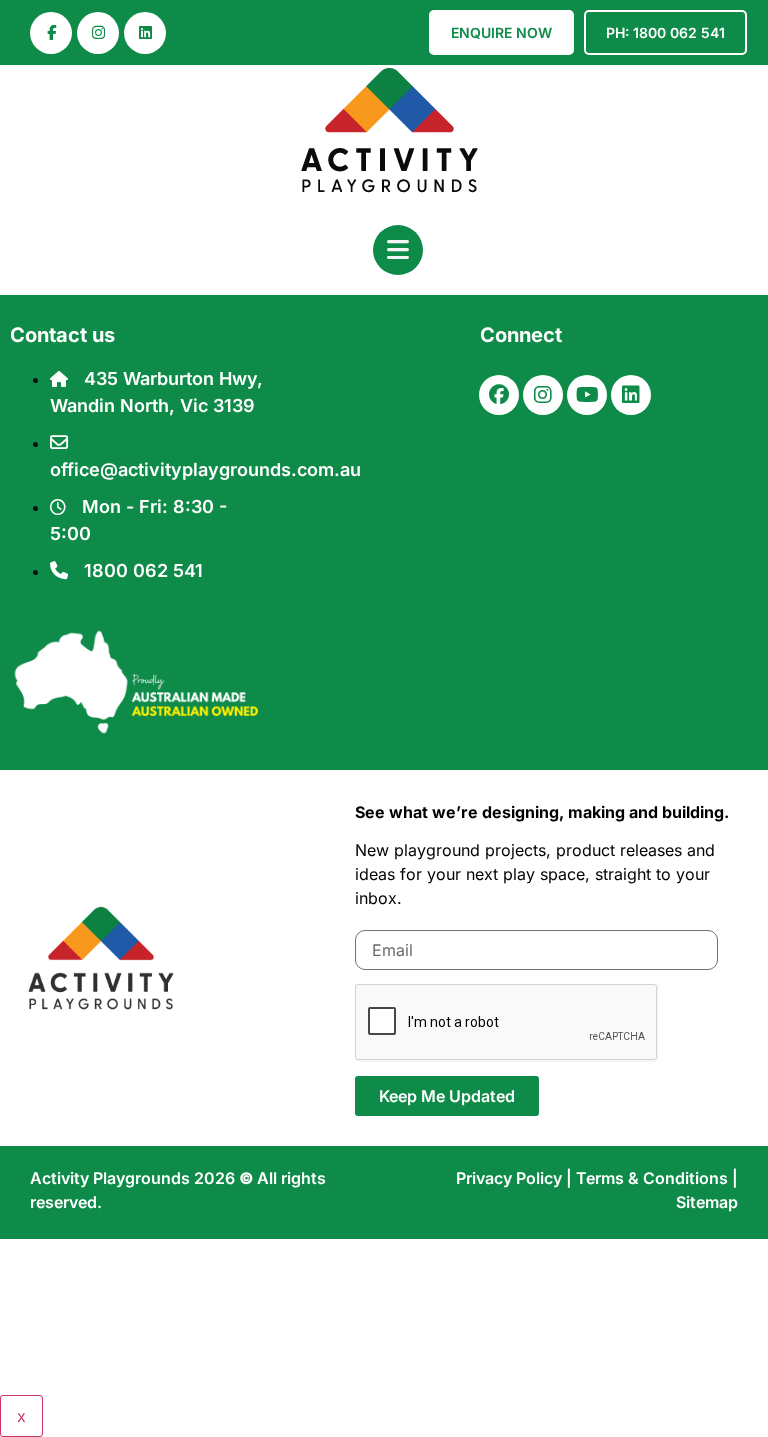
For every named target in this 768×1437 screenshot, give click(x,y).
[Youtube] (587, 395)
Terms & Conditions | (657, 1178)
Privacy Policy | (516, 1178)
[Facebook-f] (51, 33)
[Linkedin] (145, 33)
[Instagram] (98, 33)
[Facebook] (499, 395)
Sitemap (707, 1202)
